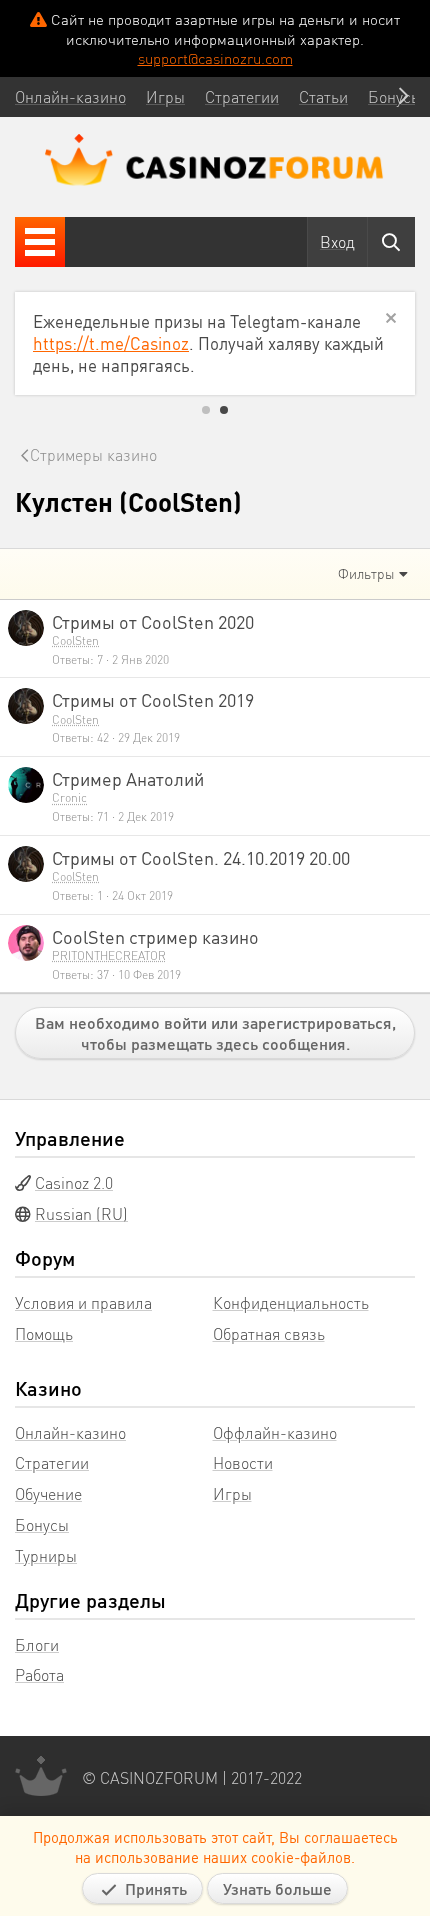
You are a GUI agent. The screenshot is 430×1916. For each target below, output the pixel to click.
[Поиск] (391, 242)
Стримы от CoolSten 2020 (153, 621)
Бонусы (42, 1524)
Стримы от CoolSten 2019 (153, 699)
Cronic (69, 797)
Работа (39, 1674)
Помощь (44, 1333)
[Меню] (40, 242)
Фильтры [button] (366, 573)
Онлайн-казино (70, 1432)
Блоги (37, 1644)
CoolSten (75, 640)
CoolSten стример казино (155, 936)
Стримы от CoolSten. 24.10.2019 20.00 (201, 857)
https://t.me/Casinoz (111, 343)
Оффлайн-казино (275, 1432)
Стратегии (52, 1462)
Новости (243, 1462)
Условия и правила (83, 1302)
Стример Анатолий (128, 778)
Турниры (46, 1555)
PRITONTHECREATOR (109, 955)
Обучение (48, 1493)
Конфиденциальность (291, 1302)
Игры (232, 1493)
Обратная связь (269, 1333)
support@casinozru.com (215, 58)
